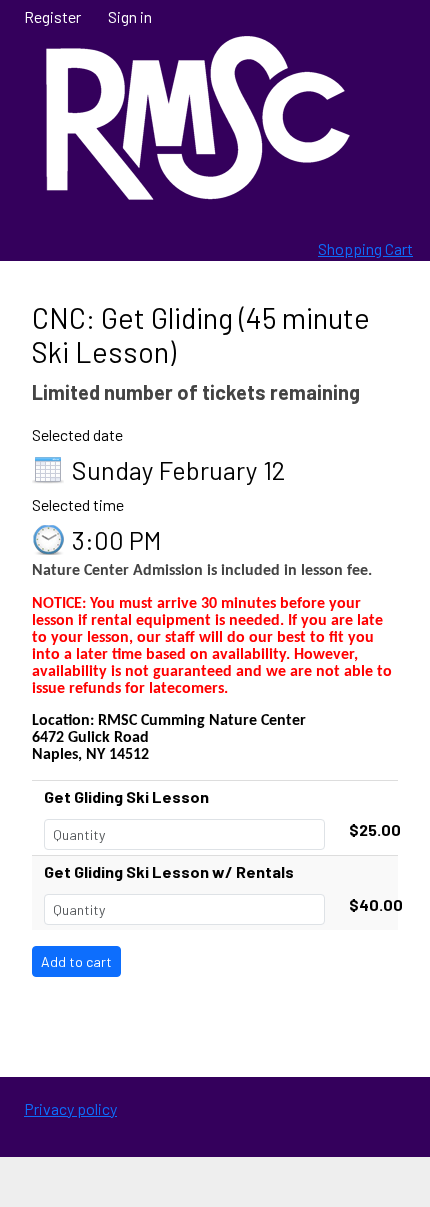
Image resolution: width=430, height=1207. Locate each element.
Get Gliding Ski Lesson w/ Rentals (169, 871)
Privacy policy (70, 1108)
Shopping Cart (365, 248)
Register (52, 16)
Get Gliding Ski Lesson (126, 796)
